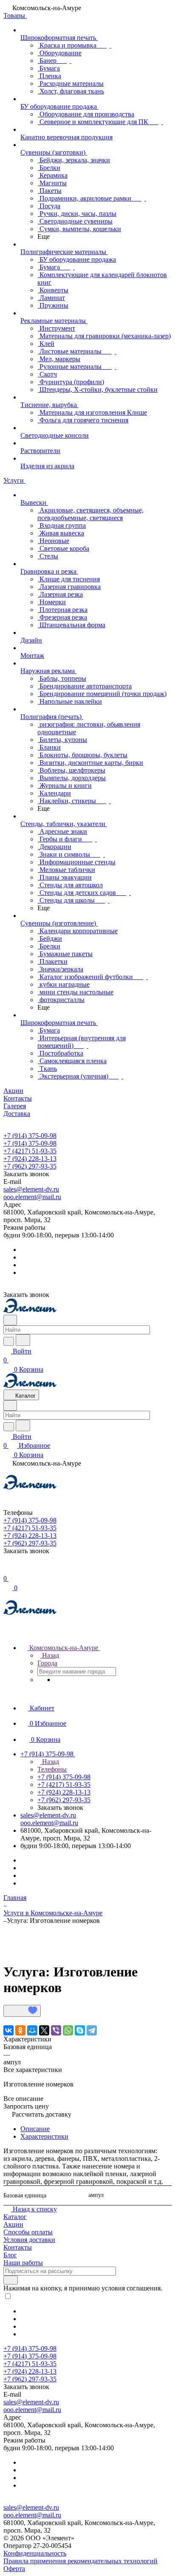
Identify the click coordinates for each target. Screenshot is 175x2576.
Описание (35, 2129)
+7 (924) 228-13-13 (30, 1159)
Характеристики (44, 2136)
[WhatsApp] (68, 2030)
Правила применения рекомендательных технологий (80, 2561)
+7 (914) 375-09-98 (30, 1136)
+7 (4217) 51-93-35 (30, 1151)
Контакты (18, 2247)
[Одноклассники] (20, 2030)
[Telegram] (92, 2030)
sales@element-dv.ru (31, 1189)
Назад (50, 1655)
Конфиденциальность (35, 2553)
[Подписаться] (11, 2280)
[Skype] (80, 2030)
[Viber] (56, 2030)
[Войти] (7, 1570)
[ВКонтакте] (8, 2030)
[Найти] (23, 1340)
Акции (13, 2224)
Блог (10, 2255)
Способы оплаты (28, 2232)
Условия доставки (29, 2240)
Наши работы (23, 2263)
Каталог (15, 2217)
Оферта (14, 2569)
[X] (44, 2030)
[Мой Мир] (32, 2030)
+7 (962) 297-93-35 (30, 1166)
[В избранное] (22, 2011)
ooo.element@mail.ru (32, 1197)
